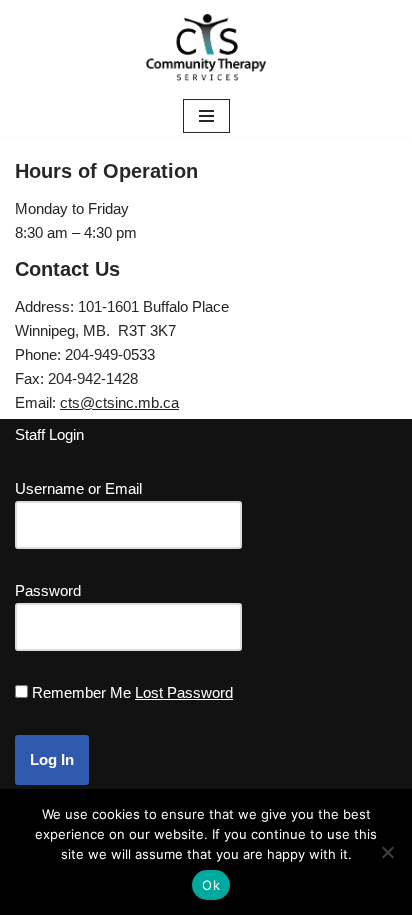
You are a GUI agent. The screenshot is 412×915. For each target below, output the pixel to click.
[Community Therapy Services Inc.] (206, 47)
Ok (211, 885)
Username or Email (78, 488)
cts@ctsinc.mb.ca (119, 402)
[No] (387, 852)
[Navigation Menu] (206, 116)
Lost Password (184, 692)
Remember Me (81, 692)
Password (48, 590)
